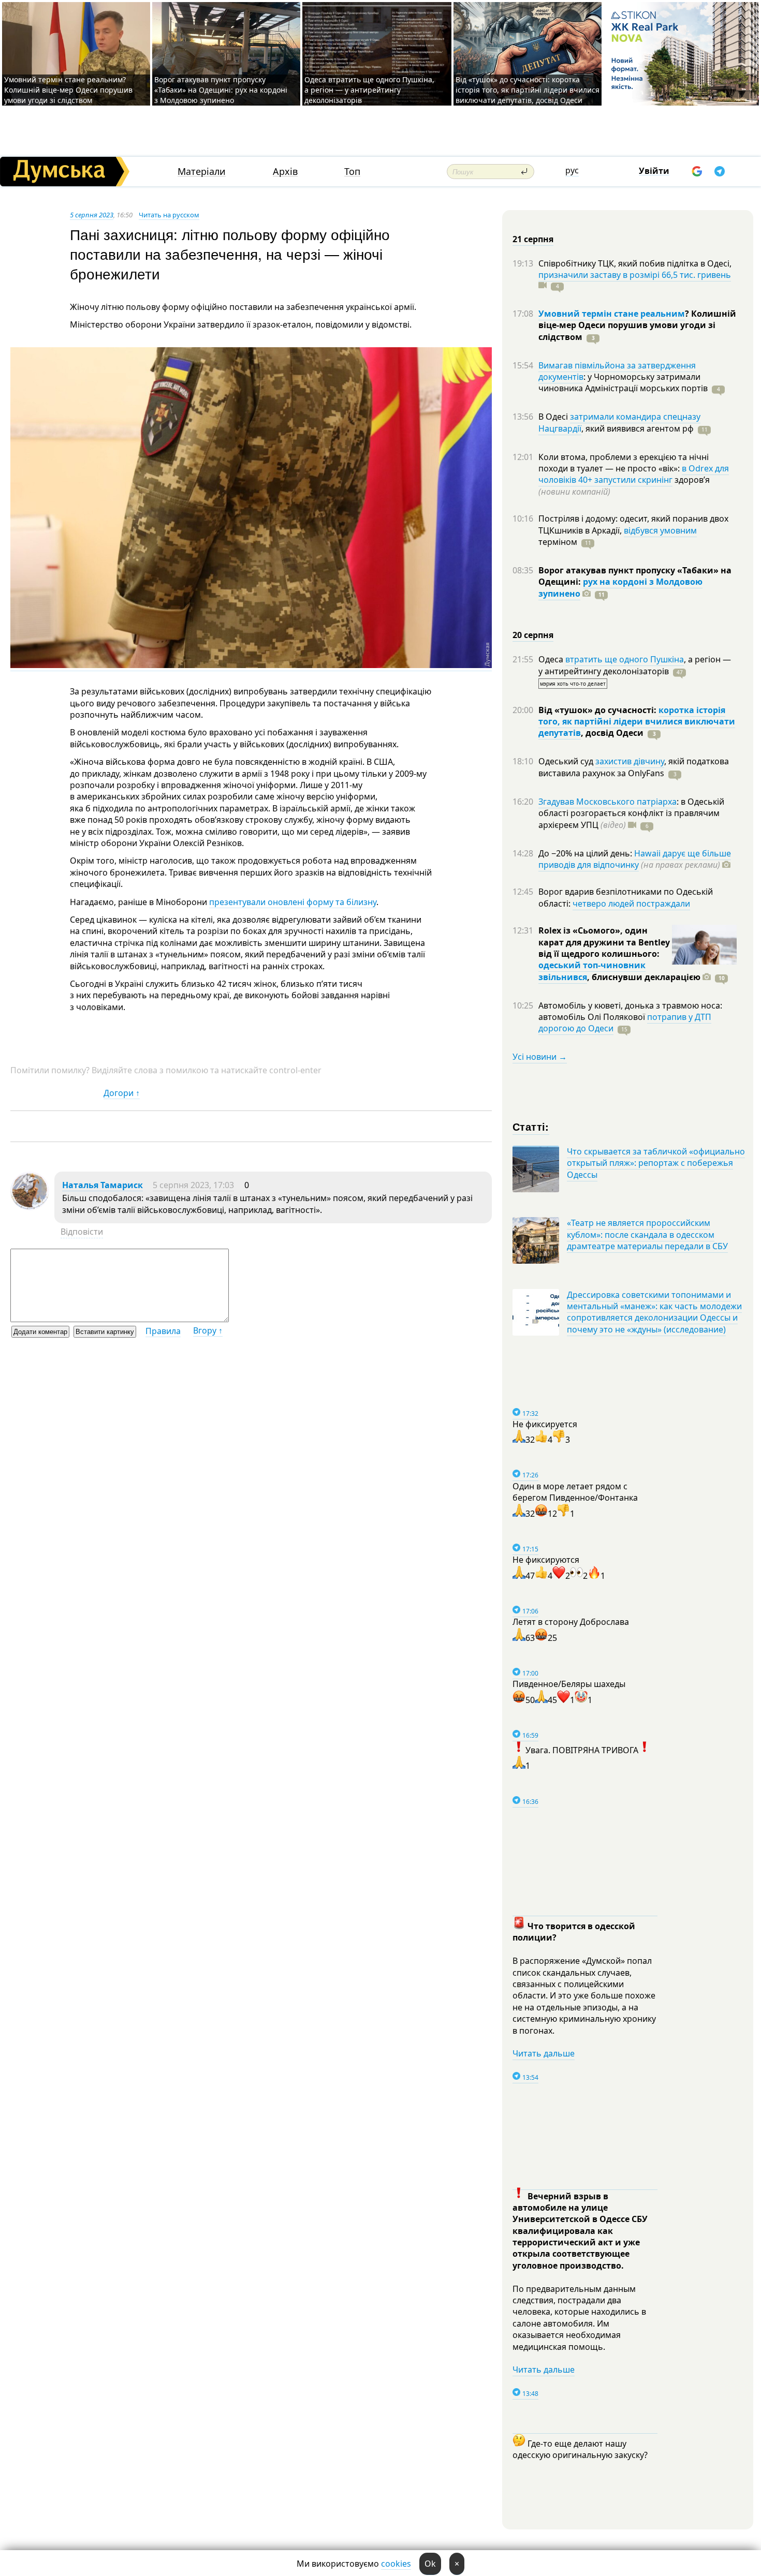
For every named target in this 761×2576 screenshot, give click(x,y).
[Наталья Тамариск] (30, 1207)
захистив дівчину (630, 761)
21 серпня (533, 239)
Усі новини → (540, 1057)
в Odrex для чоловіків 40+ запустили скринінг (634, 474)
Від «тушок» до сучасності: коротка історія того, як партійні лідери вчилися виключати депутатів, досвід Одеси (528, 90)
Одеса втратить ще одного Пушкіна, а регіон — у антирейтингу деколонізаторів (369, 90)
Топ (352, 172)
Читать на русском (169, 215)
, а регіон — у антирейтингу (635, 665)
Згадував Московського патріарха (608, 802)
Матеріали (202, 172)
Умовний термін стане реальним (612, 314)
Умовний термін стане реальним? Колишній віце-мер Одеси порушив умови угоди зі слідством (68, 90)
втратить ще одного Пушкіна (625, 659)
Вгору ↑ (208, 1330)
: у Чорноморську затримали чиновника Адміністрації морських (623, 382)
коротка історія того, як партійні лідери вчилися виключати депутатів (637, 722)
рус (572, 170)
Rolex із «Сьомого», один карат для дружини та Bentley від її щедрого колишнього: (604, 942)
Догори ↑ (122, 1093)
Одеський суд (567, 761)
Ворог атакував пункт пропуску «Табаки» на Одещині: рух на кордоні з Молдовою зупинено (221, 90)
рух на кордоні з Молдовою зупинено (620, 587)
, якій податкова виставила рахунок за (634, 767)
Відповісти (82, 1232)
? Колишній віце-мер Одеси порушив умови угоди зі (637, 325)
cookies (396, 2564)
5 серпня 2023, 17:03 (193, 1185)
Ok (430, 2564)
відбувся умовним (660, 530)
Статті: (531, 1126)
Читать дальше (544, 2053)
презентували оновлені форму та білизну (293, 902)
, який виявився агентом (638, 428)
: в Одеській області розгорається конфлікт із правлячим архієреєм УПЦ (631, 813)
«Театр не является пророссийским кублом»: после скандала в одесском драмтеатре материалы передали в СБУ (647, 1234)
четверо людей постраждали (631, 904)
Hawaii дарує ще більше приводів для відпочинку (635, 859)
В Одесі (554, 417)
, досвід (612, 733)
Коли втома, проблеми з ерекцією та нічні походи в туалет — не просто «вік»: (624, 463)
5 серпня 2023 (92, 215)
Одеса (552, 659)
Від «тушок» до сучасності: (598, 710)
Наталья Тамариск (103, 1185)
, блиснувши (644, 977)
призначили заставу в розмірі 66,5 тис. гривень (635, 275)
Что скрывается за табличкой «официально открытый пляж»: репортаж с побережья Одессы (656, 1163)
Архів (285, 172)
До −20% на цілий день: (586, 853)
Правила (163, 1331)
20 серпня (533, 635)
